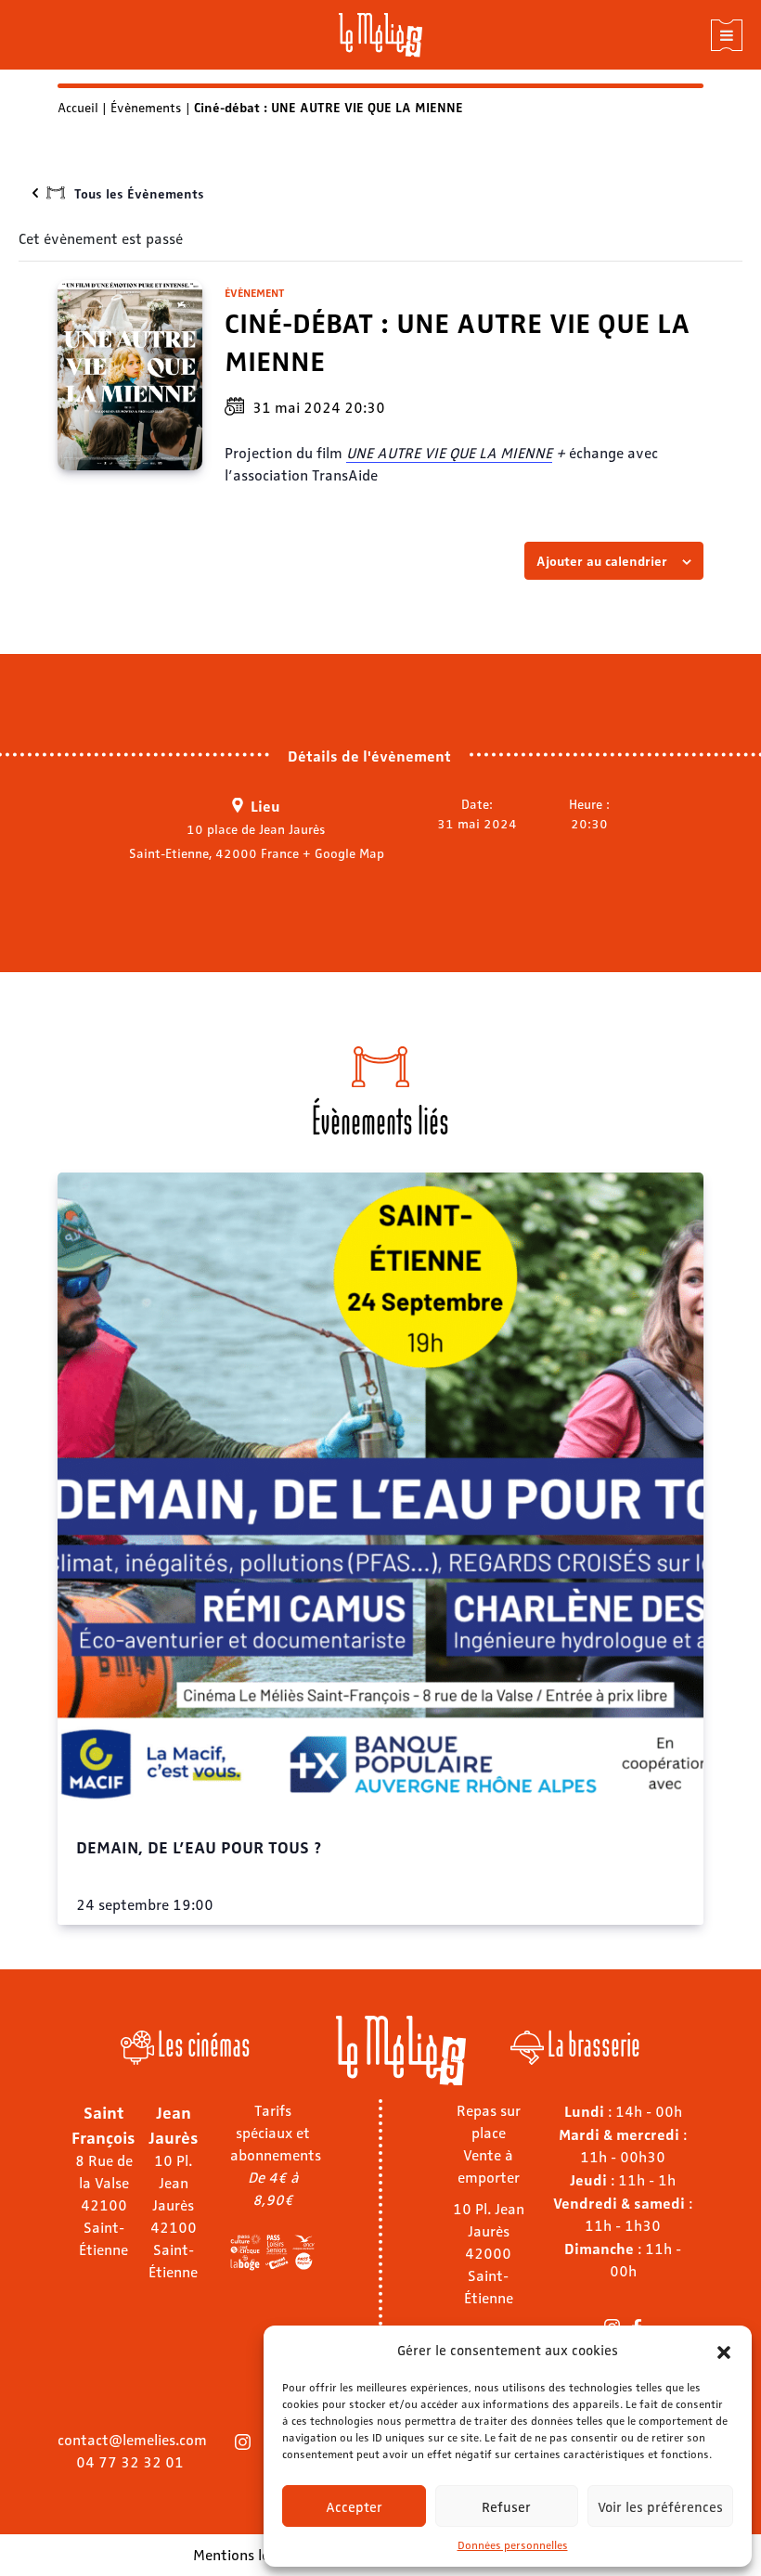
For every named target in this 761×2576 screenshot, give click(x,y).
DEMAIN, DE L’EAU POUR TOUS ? (199, 1846)
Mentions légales (248, 2554)
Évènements (146, 107)
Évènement (254, 292)
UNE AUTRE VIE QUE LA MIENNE (449, 452)
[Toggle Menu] (727, 35)
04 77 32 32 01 (130, 2461)
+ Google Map (343, 852)
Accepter (354, 2506)
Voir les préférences (660, 2506)
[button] (724, 2350)
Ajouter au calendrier (602, 560)
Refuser (506, 2506)
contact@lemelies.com (132, 2439)
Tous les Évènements (139, 193)
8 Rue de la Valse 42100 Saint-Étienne (104, 2204)
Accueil (78, 107)
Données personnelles (513, 2544)
